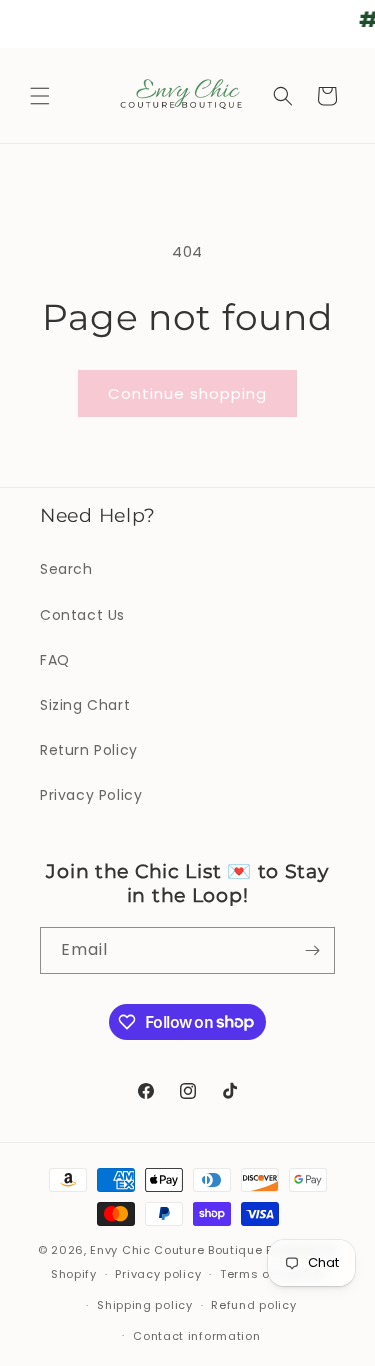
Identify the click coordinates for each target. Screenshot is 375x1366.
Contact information (196, 1336)
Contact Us (82, 615)
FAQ (55, 660)
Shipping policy (145, 1305)
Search (66, 569)
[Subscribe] (312, 950)
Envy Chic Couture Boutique (176, 1250)
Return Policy (89, 750)
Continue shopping (187, 393)
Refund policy (253, 1305)
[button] (40, 96)
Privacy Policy (91, 795)
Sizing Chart (85, 705)
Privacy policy (158, 1274)
